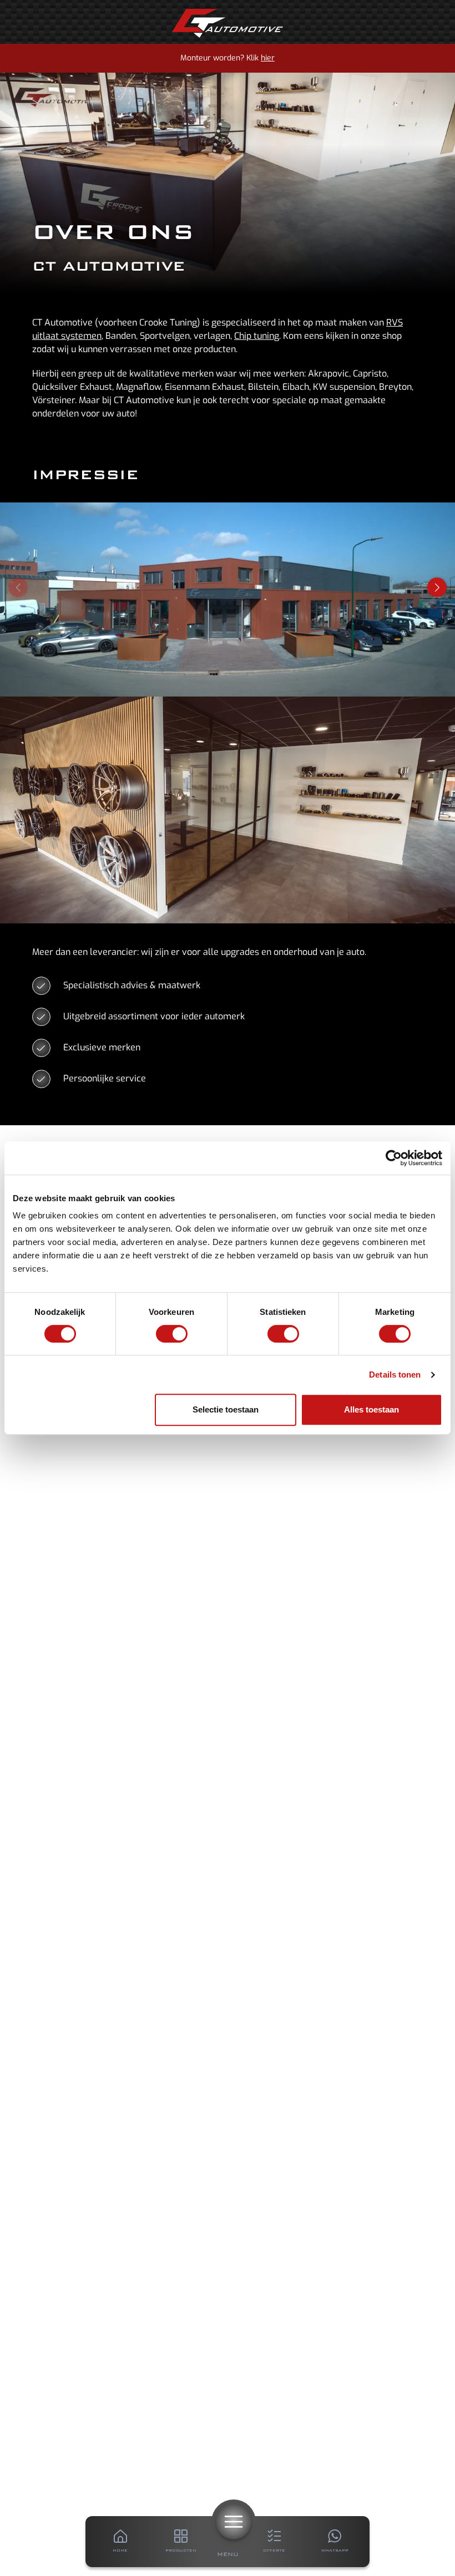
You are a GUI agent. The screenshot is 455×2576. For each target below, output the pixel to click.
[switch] (172, 1334)
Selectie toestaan (226, 1409)
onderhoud (295, 952)
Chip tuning (257, 336)
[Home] (228, 23)
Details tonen (395, 1375)
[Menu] (234, 2522)
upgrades (240, 952)
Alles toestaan (371, 1409)
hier (268, 58)
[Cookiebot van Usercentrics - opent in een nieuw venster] (394, 1158)
